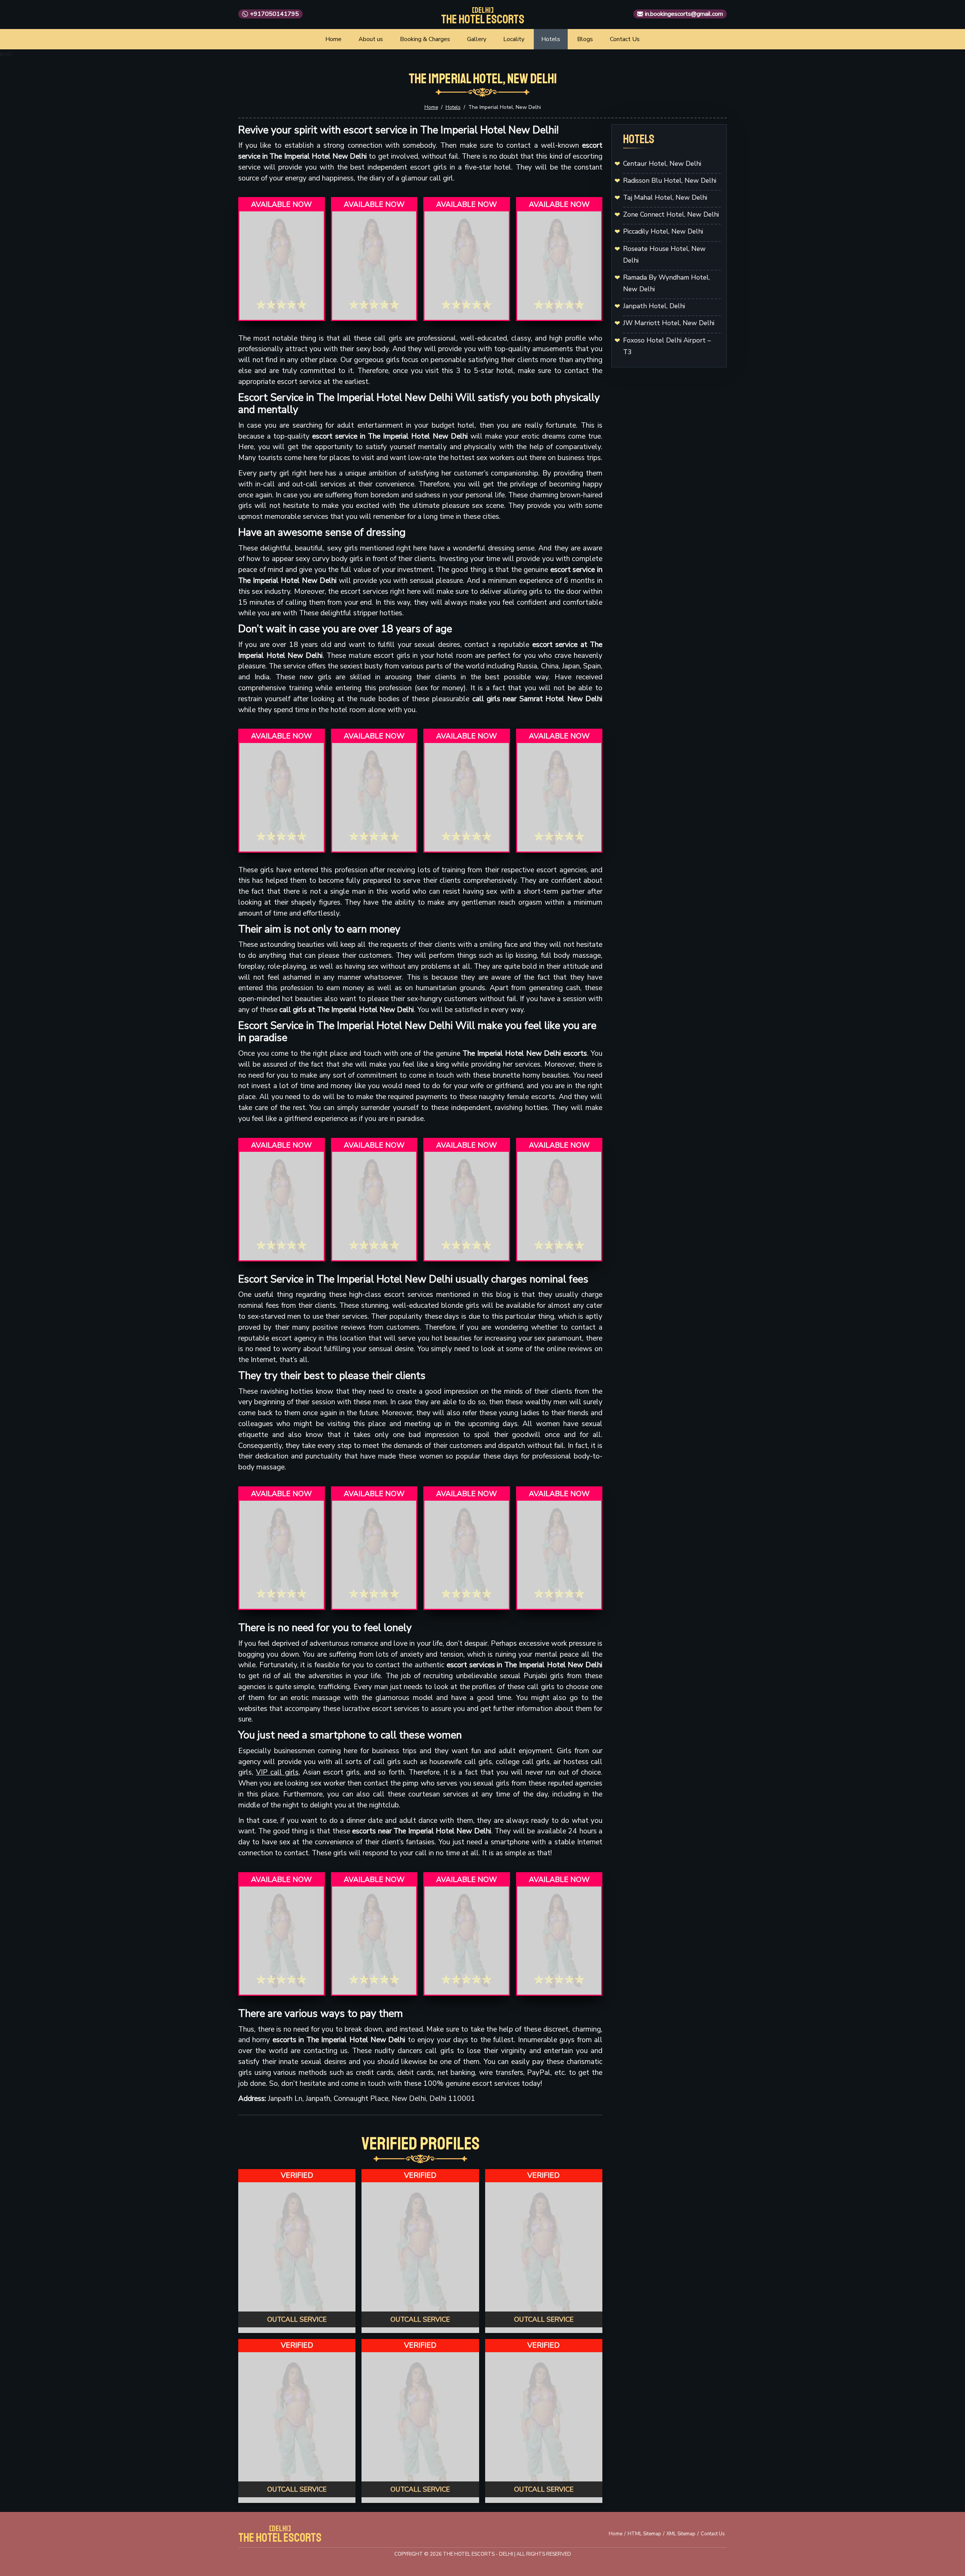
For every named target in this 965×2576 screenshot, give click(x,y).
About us (371, 39)
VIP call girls (277, 1772)
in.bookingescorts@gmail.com (684, 14)
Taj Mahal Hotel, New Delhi (665, 197)
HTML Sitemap (644, 2534)
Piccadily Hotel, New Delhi (663, 231)
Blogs (585, 39)
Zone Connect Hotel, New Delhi (671, 214)
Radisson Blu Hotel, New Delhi (670, 180)
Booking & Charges (425, 39)
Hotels (551, 39)
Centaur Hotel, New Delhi (662, 164)
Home (333, 39)
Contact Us (625, 39)
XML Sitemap (681, 2534)
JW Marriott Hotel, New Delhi (669, 323)
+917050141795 (274, 14)
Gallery (477, 39)
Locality (514, 39)
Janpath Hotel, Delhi (654, 306)
